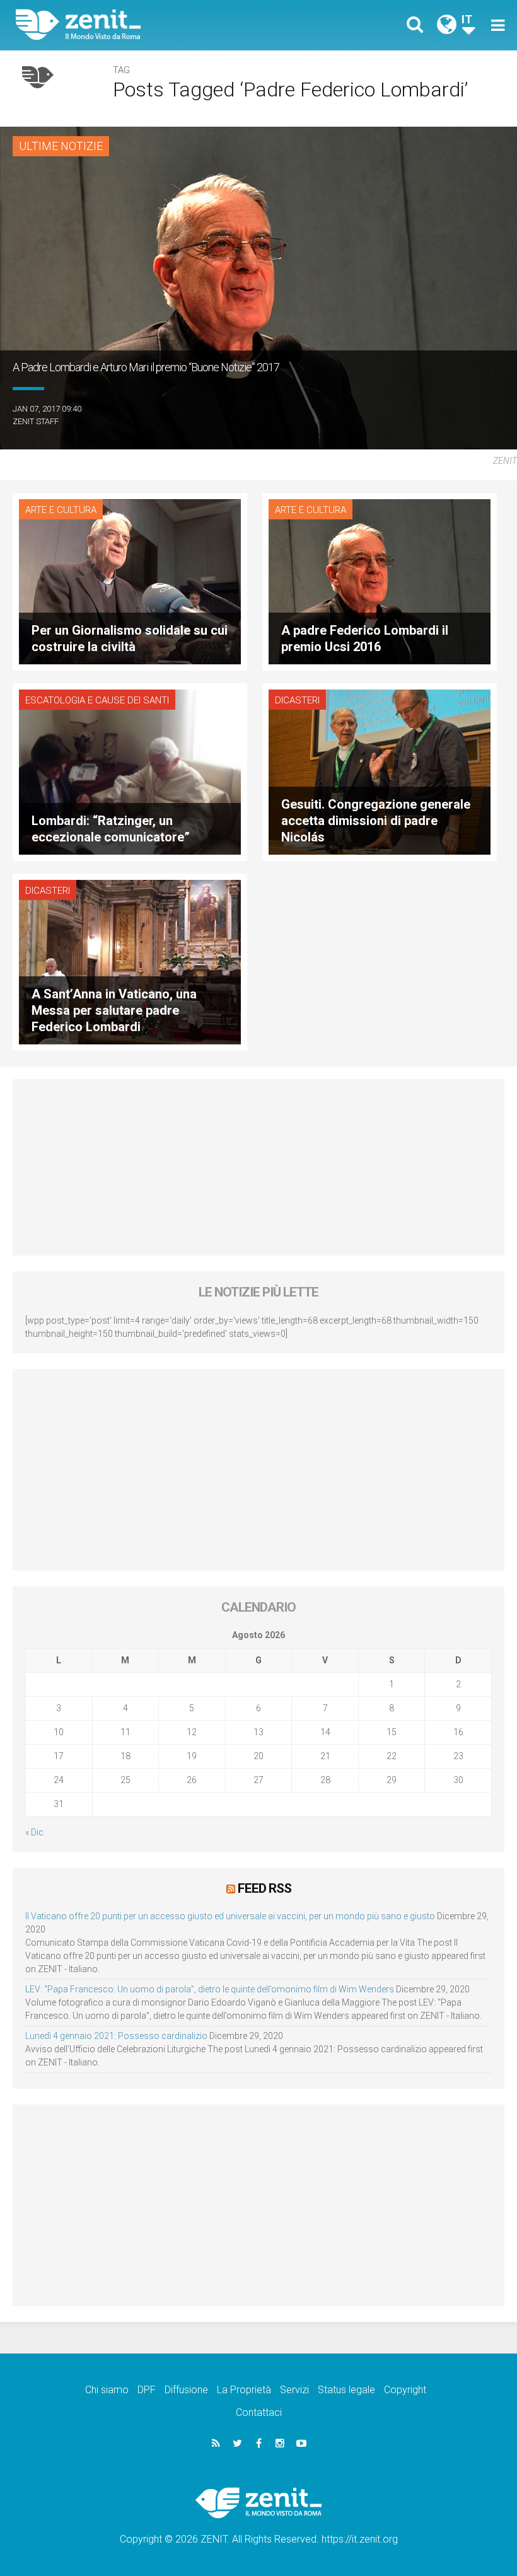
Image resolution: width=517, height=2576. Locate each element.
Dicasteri (297, 700)
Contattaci (259, 2412)
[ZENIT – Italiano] (145, 25)
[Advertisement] (258, 1167)
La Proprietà (244, 2390)
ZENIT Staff (36, 421)
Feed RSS (264, 1888)
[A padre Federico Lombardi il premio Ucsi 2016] (380, 581)
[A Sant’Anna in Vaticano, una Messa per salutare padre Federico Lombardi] (130, 961)
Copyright (405, 2390)
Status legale (346, 2390)
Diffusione (186, 2390)
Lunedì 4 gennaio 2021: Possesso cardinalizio (116, 2036)
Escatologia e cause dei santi (97, 700)
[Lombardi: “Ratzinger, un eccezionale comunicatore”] (130, 771)
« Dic (34, 1832)
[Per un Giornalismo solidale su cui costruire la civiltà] (130, 581)
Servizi (294, 2390)
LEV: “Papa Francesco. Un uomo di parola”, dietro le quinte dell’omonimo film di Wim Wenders (210, 1989)
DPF (147, 2390)
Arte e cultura (61, 510)
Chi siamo (107, 2390)
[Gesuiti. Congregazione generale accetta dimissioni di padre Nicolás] (380, 771)
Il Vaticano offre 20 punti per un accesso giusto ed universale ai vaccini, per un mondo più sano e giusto (230, 1916)
